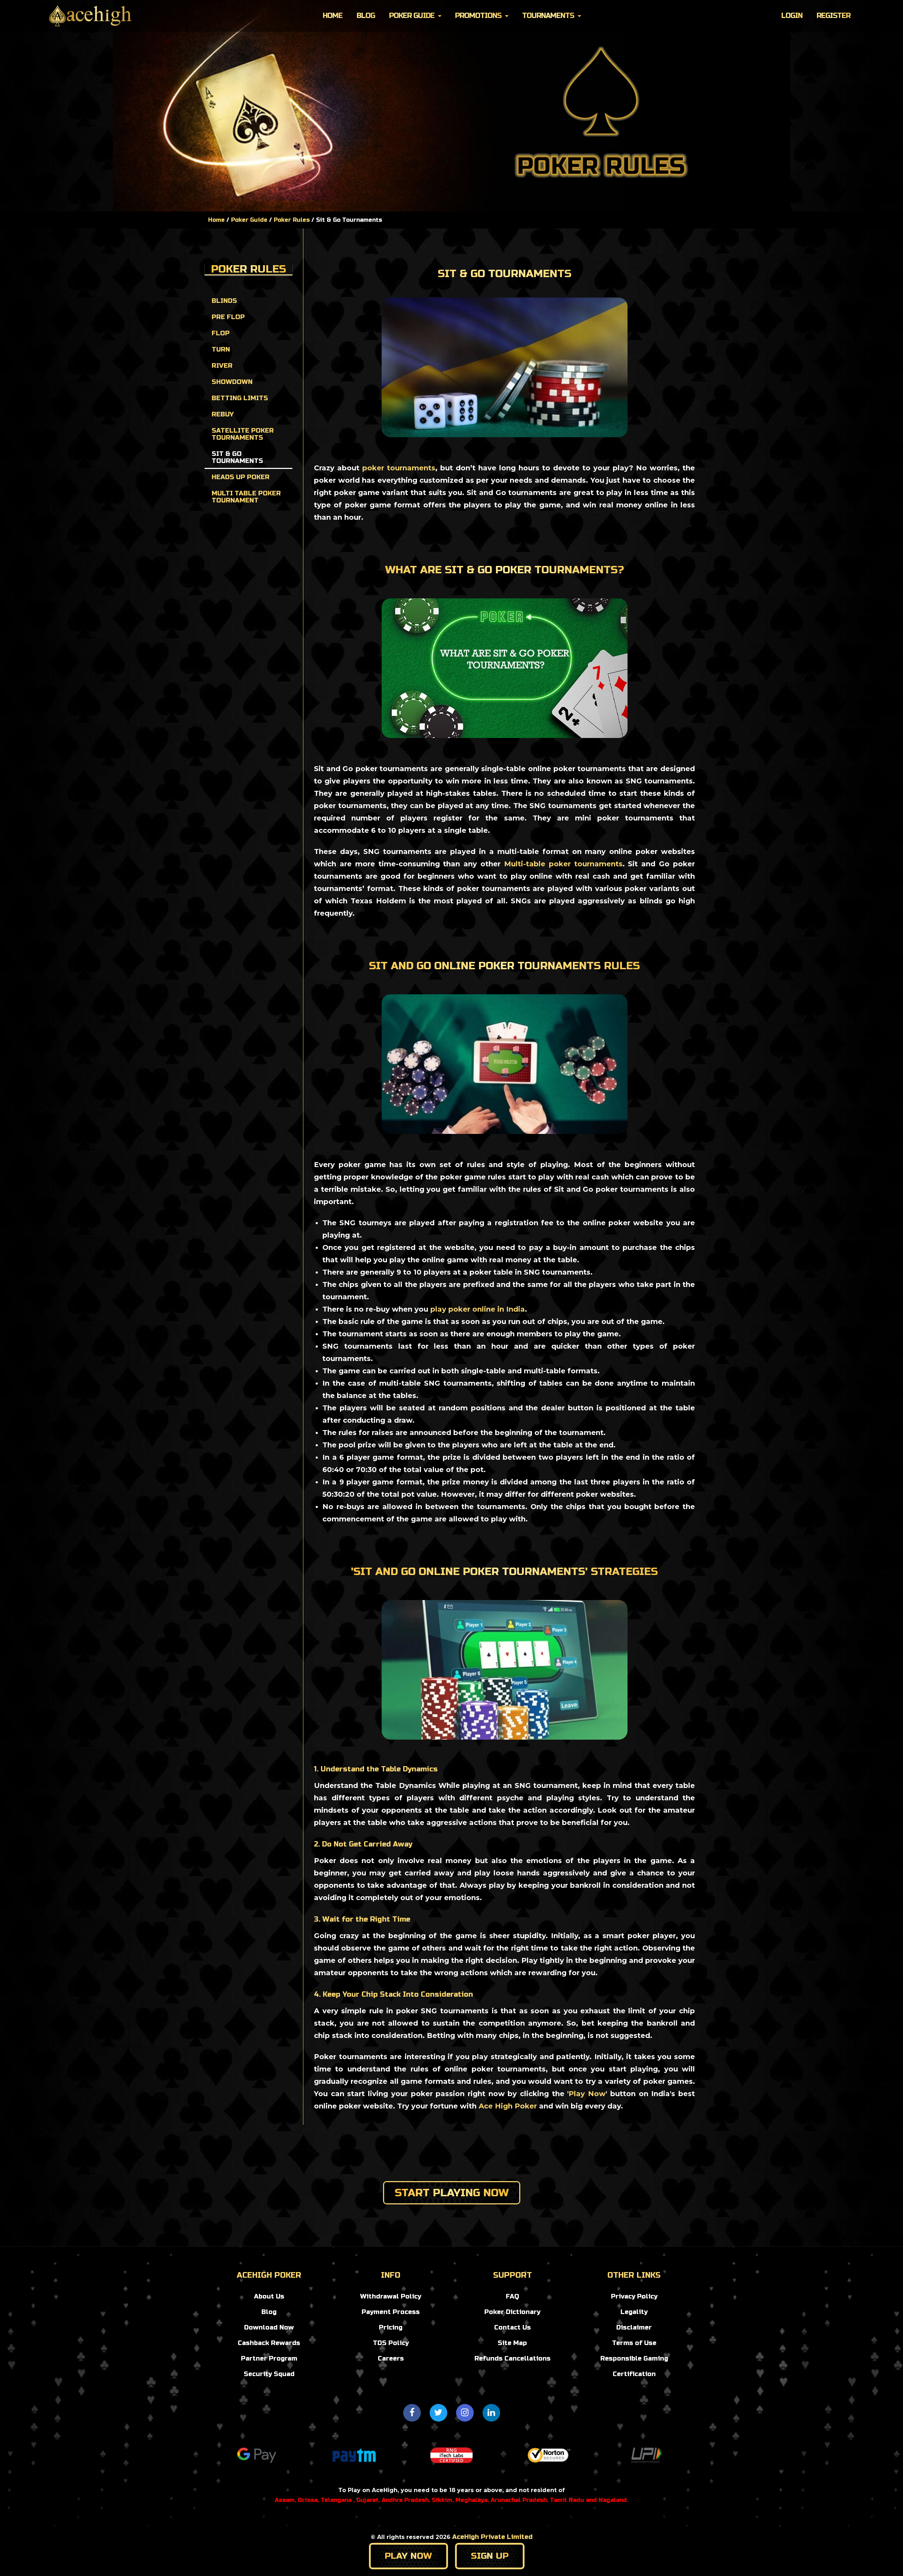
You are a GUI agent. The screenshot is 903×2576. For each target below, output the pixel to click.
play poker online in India (478, 1309)
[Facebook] (412, 2413)
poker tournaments (399, 468)
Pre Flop (228, 317)
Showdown (232, 382)
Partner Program (269, 2358)
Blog (366, 16)
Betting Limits (240, 398)
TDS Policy (391, 2343)
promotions (478, 16)
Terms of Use (634, 2343)
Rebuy (223, 414)
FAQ (513, 2296)
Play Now (587, 2094)
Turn (221, 349)
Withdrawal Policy (391, 2296)
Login (792, 16)
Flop (221, 333)
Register (834, 16)
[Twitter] (438, 2413)
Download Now (269, 2327)
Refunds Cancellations (513, 2358)
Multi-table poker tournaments (563, 864)
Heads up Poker (241, 477)
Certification (634, 2374)
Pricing (391, 2327)
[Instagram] (465, 2413)
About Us (269, 2296)
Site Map (512, 2343)
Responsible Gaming (634, 2358)
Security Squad (269, 2374)
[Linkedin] (491, 2413)
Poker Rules (292, 220)
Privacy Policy (634, 2296)
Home (333, 16)
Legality (634, 2312)
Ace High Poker (508, 2106)
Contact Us (513, 2327)
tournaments (548, 16)
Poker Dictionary (512, 2312)
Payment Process (391, 2312)
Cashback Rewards (269, 2343)
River (222, 366)
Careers (391, 2358)
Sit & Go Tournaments (237, 457)
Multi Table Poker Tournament (246, 497)
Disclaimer (634, 2327)
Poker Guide (412, 16)
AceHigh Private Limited (492, 2537)
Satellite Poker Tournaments (243, 434)
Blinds (224, 301)
